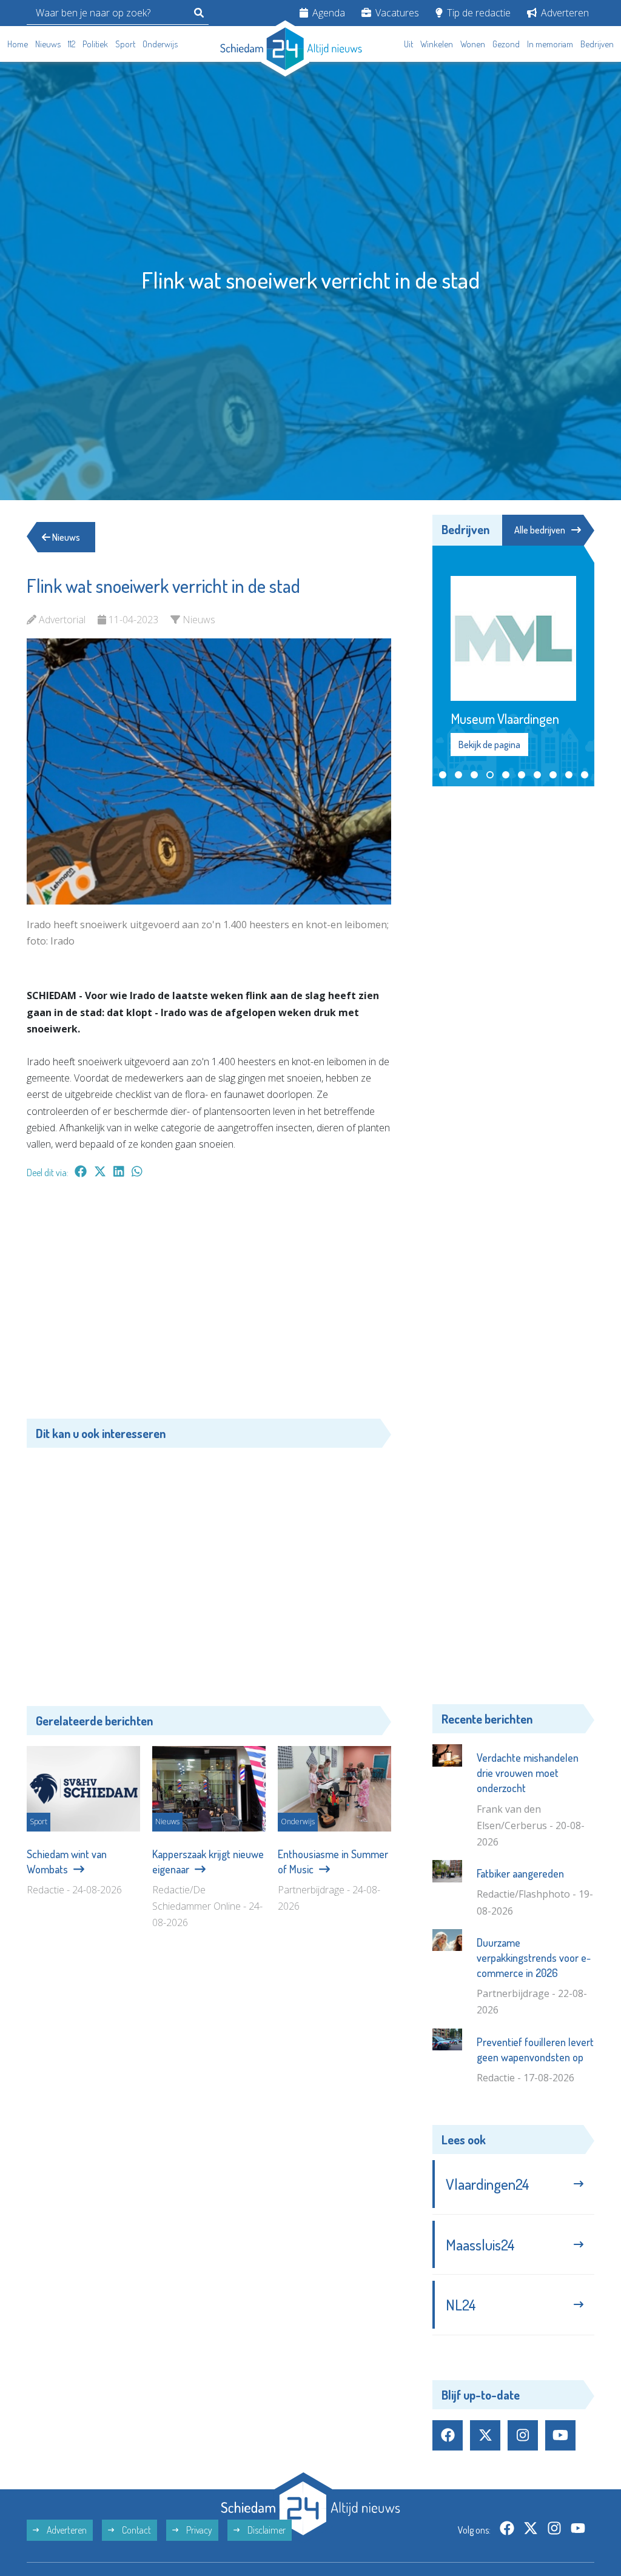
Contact (136, 2530)
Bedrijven (597, 44)
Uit (408, 44)
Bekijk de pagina (489, 744)
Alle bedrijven (540, 530)
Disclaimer (266, 2530)
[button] (443, 775)
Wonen (473, 44)
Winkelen (437, 44)
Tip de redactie (478, 13)
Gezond (506, 44)
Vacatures (396, 13)
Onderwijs (160, 44)
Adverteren (564, 13)
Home (18, 44)
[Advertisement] (209, 1305)
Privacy (198, 2530)
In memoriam (550, 44)
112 (72, 44)
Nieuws (48, 44)
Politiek (95, 44)
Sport (125, 44)
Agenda (327, 13)
